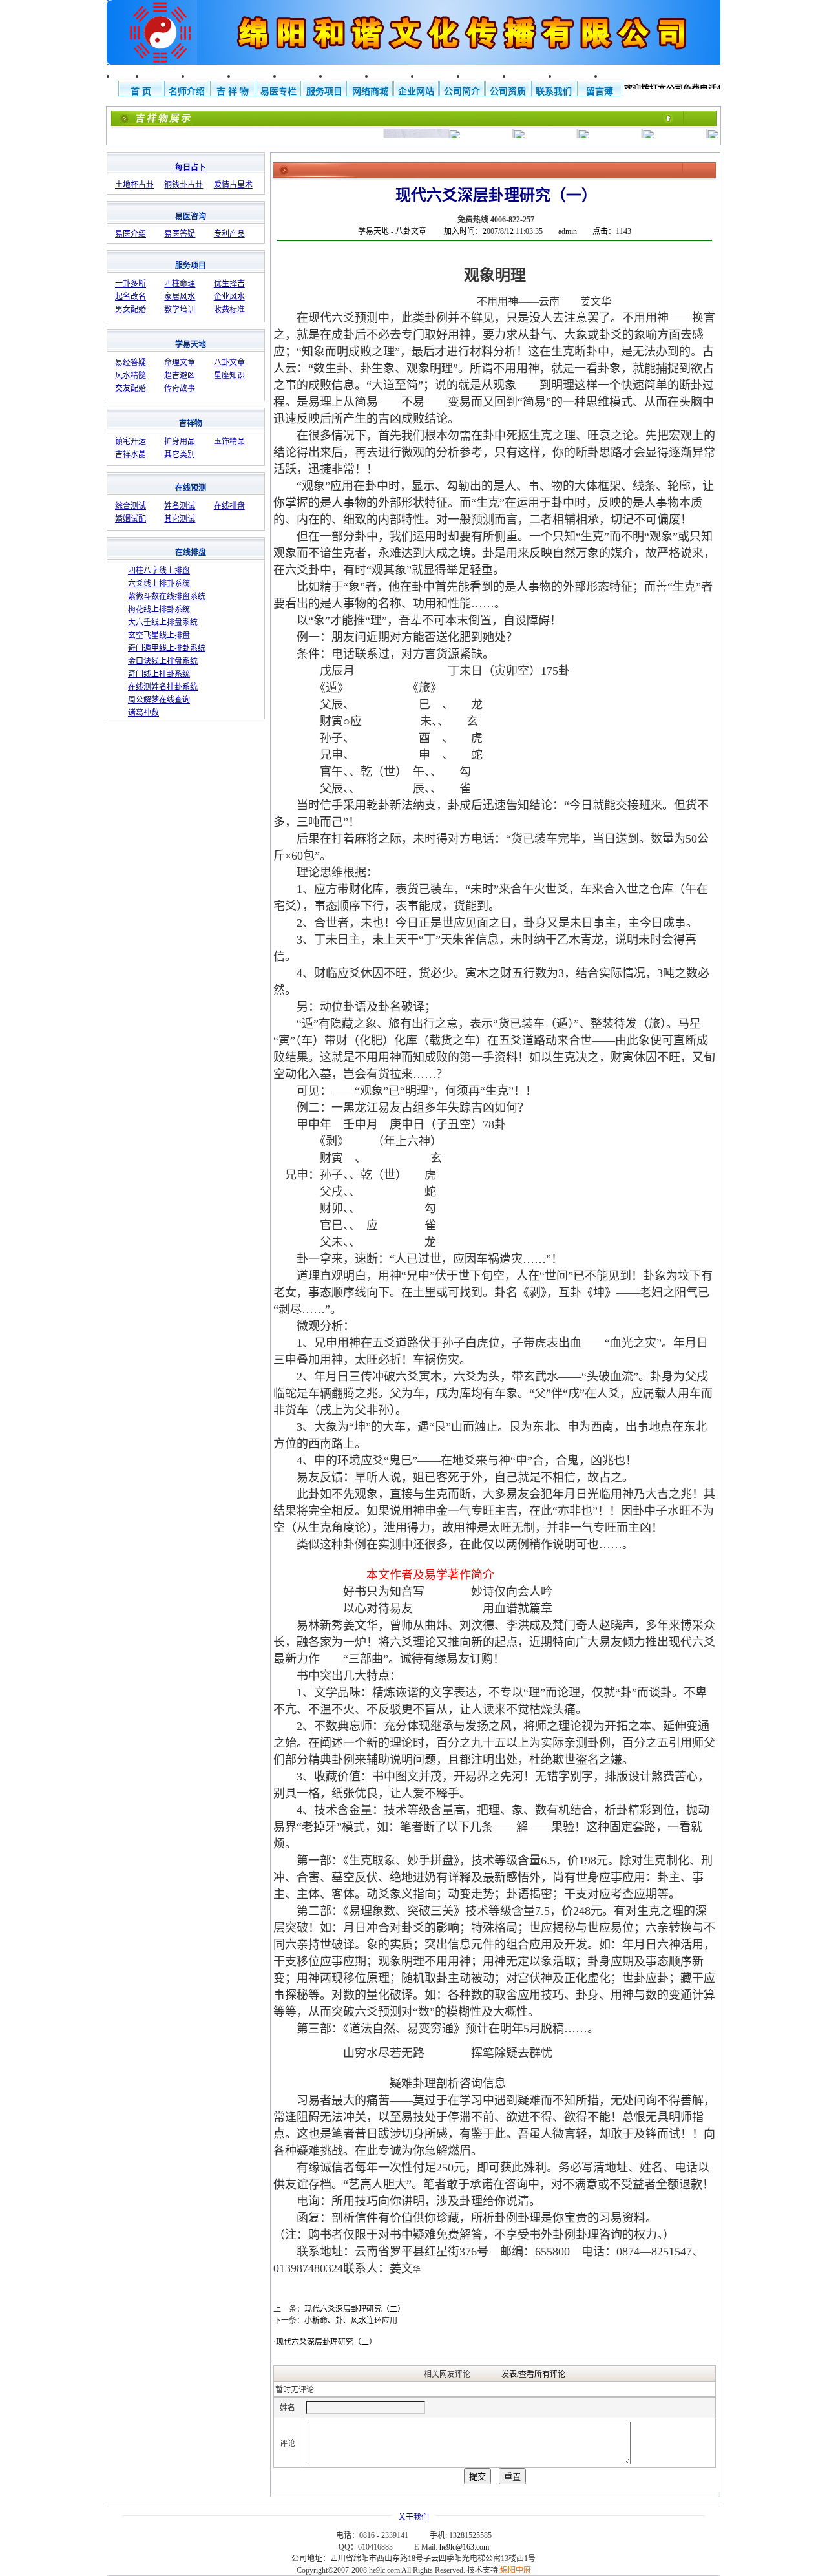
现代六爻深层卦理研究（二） (326, 2342)
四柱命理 (180, 284)
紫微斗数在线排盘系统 (167, 596)
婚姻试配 (131, 519)
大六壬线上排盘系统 (163, 622)
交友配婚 (131, 388)
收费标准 (229, 310)
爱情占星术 (233, 185)
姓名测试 (180, 506)
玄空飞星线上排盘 (159, 635)
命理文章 (180, 363)
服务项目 (324, 91)
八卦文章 (229, 363)
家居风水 (180, 297)
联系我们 (554, 91)
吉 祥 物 (233, 91)
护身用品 (180, 441)
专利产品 (229, 234)
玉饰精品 (229, 441)
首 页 (141, 91)
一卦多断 (131, 284)
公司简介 (462, 91)
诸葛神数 (143, 713)
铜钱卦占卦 (183, 185)
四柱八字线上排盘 (159, 571)
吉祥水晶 (131, 454)
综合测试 (131, 506)
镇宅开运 (131, 441)
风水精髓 (131, 375)
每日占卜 (191, 167)
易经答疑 (131, 363)
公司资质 (508, 91)
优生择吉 (229, 284)
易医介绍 (131, 234)
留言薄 (600, 91)
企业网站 (416, 91)
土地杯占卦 (134, 185)
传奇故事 (180, 388)
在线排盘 (229, 506)
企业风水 (229, 297)
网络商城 (370, 91)
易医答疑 (180, 234)
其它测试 (180, 519)
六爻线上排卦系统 (159, 584)
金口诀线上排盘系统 (163, 661)
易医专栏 (278, 91)
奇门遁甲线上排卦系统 (167, 648)
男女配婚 (131, 310)
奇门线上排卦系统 (159, 674)
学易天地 (373, 231)
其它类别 (180, 454)
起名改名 (131, 297)
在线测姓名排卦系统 (163, 687)
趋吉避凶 (180, 375)
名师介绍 (187, 91)
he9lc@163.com (464, 2547)
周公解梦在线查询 (159, 700)
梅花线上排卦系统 (159, 609)
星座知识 (229, 375)
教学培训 (180, 310)
